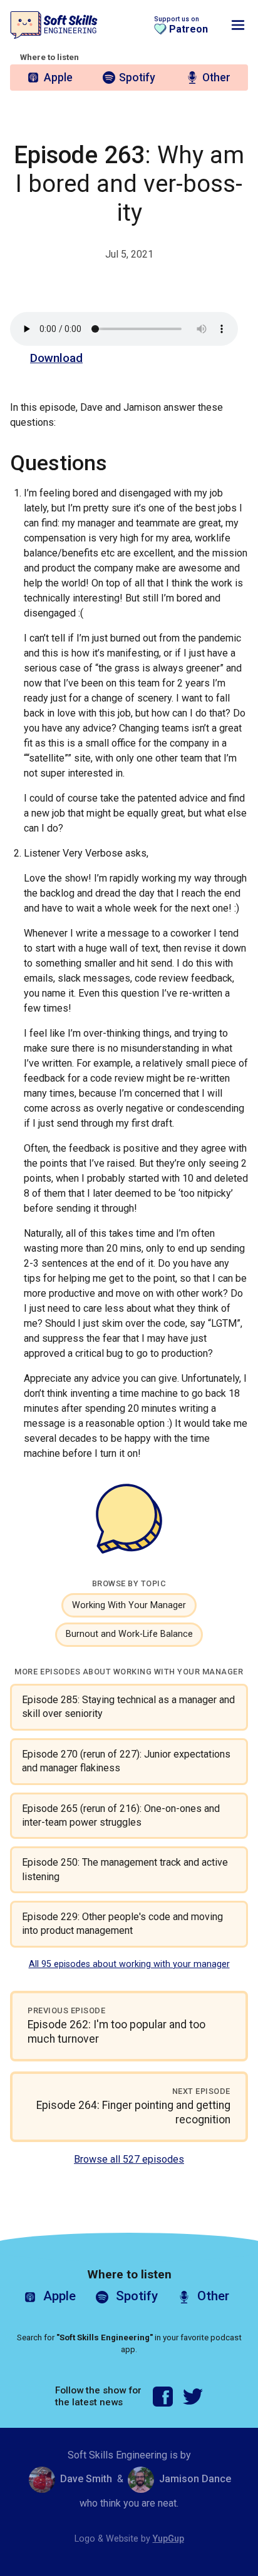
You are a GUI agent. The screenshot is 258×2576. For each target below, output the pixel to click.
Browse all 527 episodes (129, 2159)
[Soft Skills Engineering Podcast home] (54, 25)
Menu (238, 25)
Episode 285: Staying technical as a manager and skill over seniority (128, 1707)
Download (56, 358)
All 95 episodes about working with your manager (129, 1964)
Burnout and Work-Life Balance (129, 1634)
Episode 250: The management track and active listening (125, 1869)
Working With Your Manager (129, 1605)
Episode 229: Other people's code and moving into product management (122, 1924)
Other (216, 78)
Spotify (137, 78)
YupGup (168, 2539)
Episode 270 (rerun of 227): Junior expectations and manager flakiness (126, 1761)
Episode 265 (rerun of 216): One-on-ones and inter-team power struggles (121, 1815)
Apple (58, 78)
